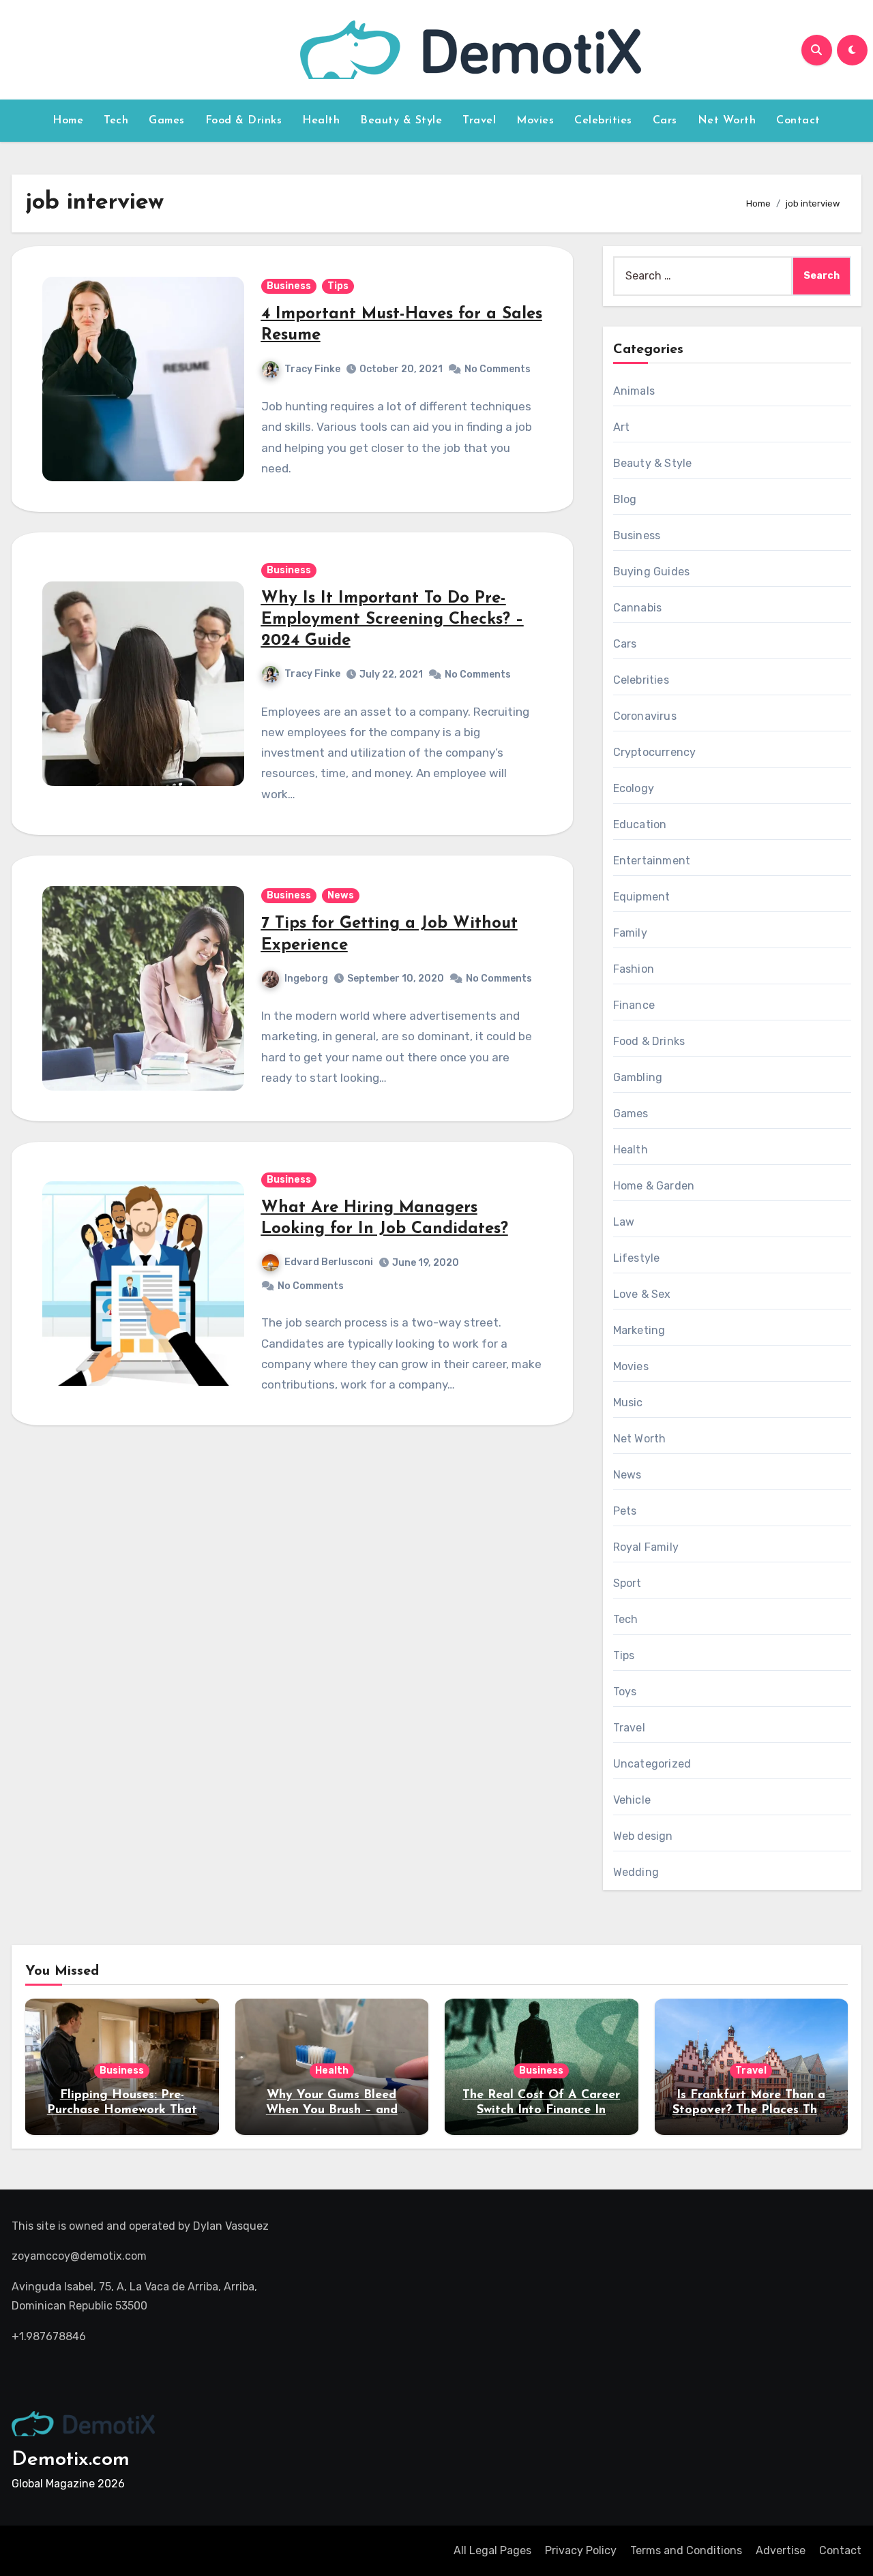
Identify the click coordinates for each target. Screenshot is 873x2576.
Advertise (781, 2550)
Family (630, 933)
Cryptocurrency (655, 752)
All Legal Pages (492, 2550)
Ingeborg (306, 979)
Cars (665, 121)
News (341, 895)
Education (640, 824)
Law (624, 1222)
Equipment (642, 897)
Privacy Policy (581, 2550)
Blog (625, 499)
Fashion (634, 969)
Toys (625, 1692)
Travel (479, 121)
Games (167, 121)
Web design (643, 1836)
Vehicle (632, 1800)
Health (321, 121)
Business (289, 286)
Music (628, 1403)
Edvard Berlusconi (329, 1262)
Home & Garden (654, 1186)
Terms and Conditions (686, 2550)
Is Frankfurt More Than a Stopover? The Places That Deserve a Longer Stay (751, 2110)
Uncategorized (652, 1764)
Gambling (638, 1077)
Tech (116, 121)
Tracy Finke (312, 369)
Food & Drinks (244, 121)
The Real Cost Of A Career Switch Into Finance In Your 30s (541, 2110)
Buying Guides (652, 572)
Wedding (636, 1872)
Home (68, 121)
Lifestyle (637, 1258)
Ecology (634, 788)
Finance (634, 1005)
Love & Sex (642, 1294)
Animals (634, 391)
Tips (338, 286)
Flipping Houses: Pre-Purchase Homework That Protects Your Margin (122, 2110)
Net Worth (727, 121)
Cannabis (638, 608)
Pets (625, 1511)
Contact (798, 121)
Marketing (639, 1330)
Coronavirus (645, 716)
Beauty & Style (401, 121)
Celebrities (603, 121)
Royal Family (646, 1547)
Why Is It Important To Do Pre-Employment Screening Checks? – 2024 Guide (393, 620)
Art (622, 427)
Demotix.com (71, 2460)
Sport (627, 1583)
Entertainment (652, 861)
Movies (535, 121)
